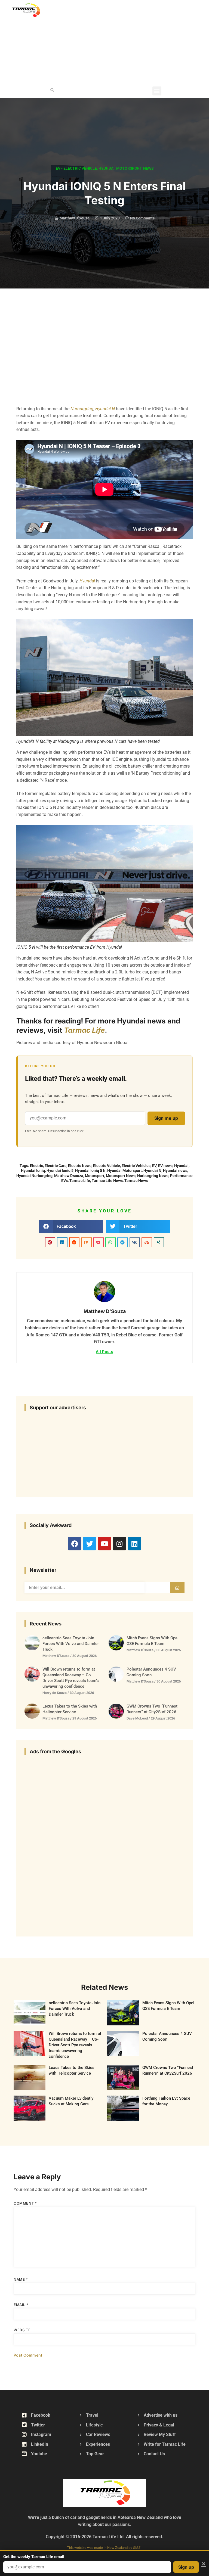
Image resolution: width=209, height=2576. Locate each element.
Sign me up (166, 1118)
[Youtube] (104, 1544)
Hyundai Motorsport (125, 1171)
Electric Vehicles (136, 1166)
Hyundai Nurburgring (34, 1176)
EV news (165, 1166)
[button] (52, 90)
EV (154, 1166)
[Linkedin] (134, 1544)
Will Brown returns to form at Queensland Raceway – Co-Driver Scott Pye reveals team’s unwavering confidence (75, 2045)
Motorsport (129, 168)
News (148, 168)
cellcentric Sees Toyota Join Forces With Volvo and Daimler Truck (71, 1644)
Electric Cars (56, 1166)
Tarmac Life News (107, 1181)
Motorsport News (121, 1176)
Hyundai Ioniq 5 (60, 1171)
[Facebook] (75, 1544)
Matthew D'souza (69, 1176)
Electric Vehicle (107, 1166)
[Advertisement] (140, 41)
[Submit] (177, 1588)
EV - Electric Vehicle (76, 168)
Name (21, 2279)
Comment (25, 2203)
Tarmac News (136, 1181)
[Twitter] (90, 1544)
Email (21, 2305)
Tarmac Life (84, 1030)
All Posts (104, 1351)
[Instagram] (119, 1544)
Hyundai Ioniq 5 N (90, 1171)
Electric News (80, 1166)
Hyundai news (175, 1171)
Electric (36, 1166)
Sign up (186, 2567)
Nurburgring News (153, 1176)
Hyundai (107, 168)
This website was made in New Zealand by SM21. (105, 2548)
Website (22, 2330)
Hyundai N (105, 409)
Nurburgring (82, 409)
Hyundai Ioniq (33, 1171)
